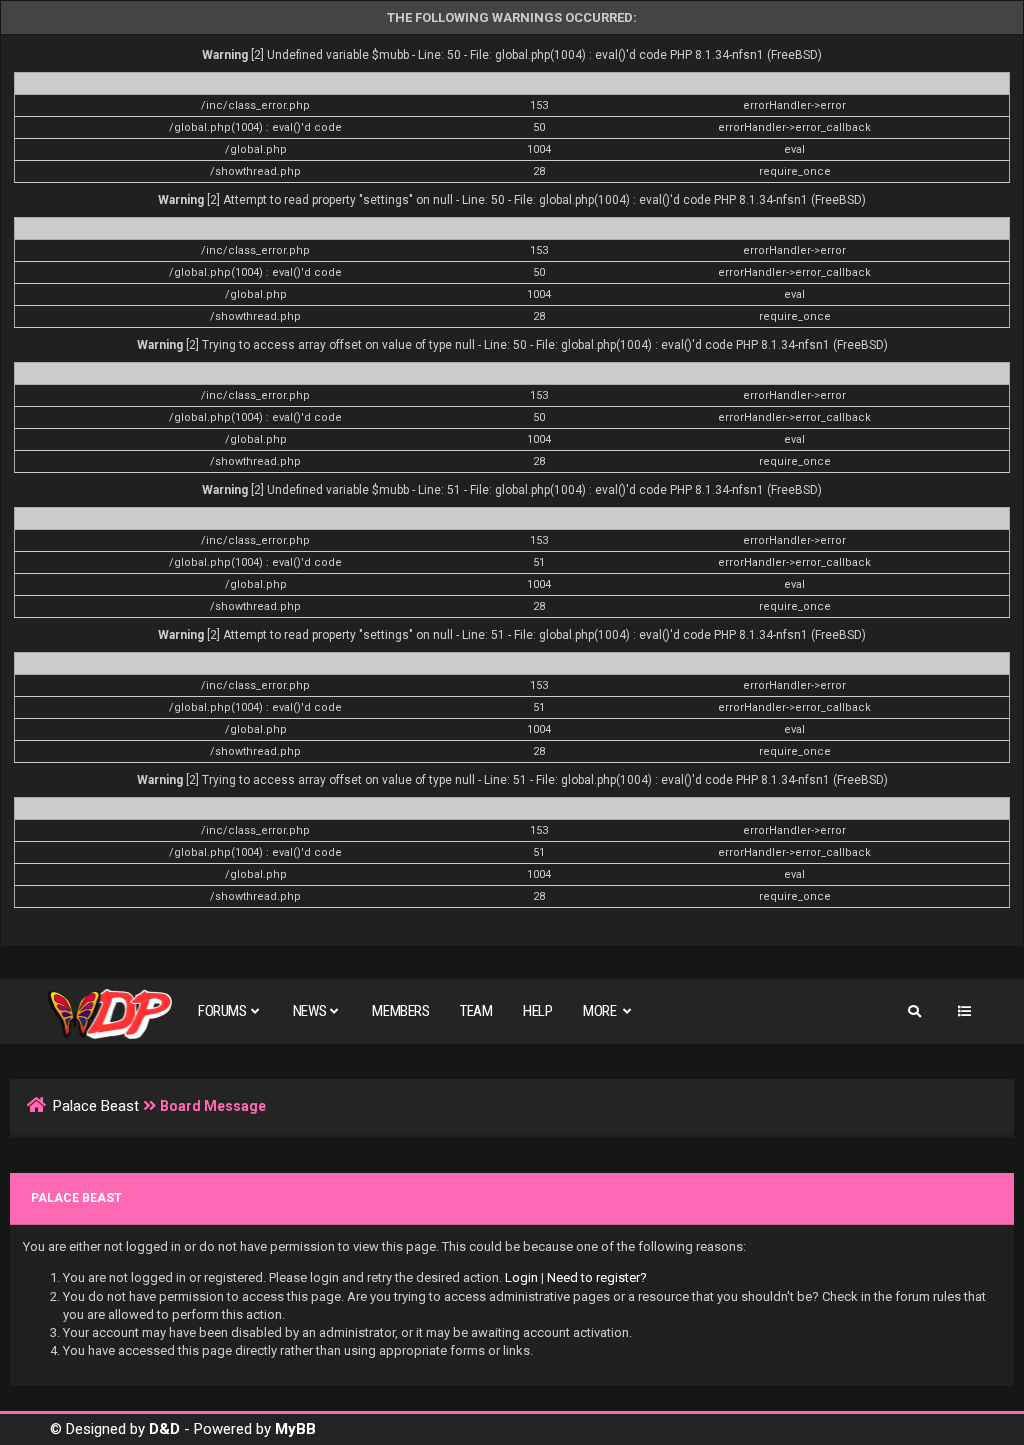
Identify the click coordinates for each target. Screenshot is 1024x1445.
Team (476, 1011)
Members (400, 1011)
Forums (222, 1011)
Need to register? (597, 1277)
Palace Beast (96, 1106)
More (601, 1011)
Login (521, 1277)
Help (537, 1011)
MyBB (295, 1429)
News (309, 1011)
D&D (164, 1429)
